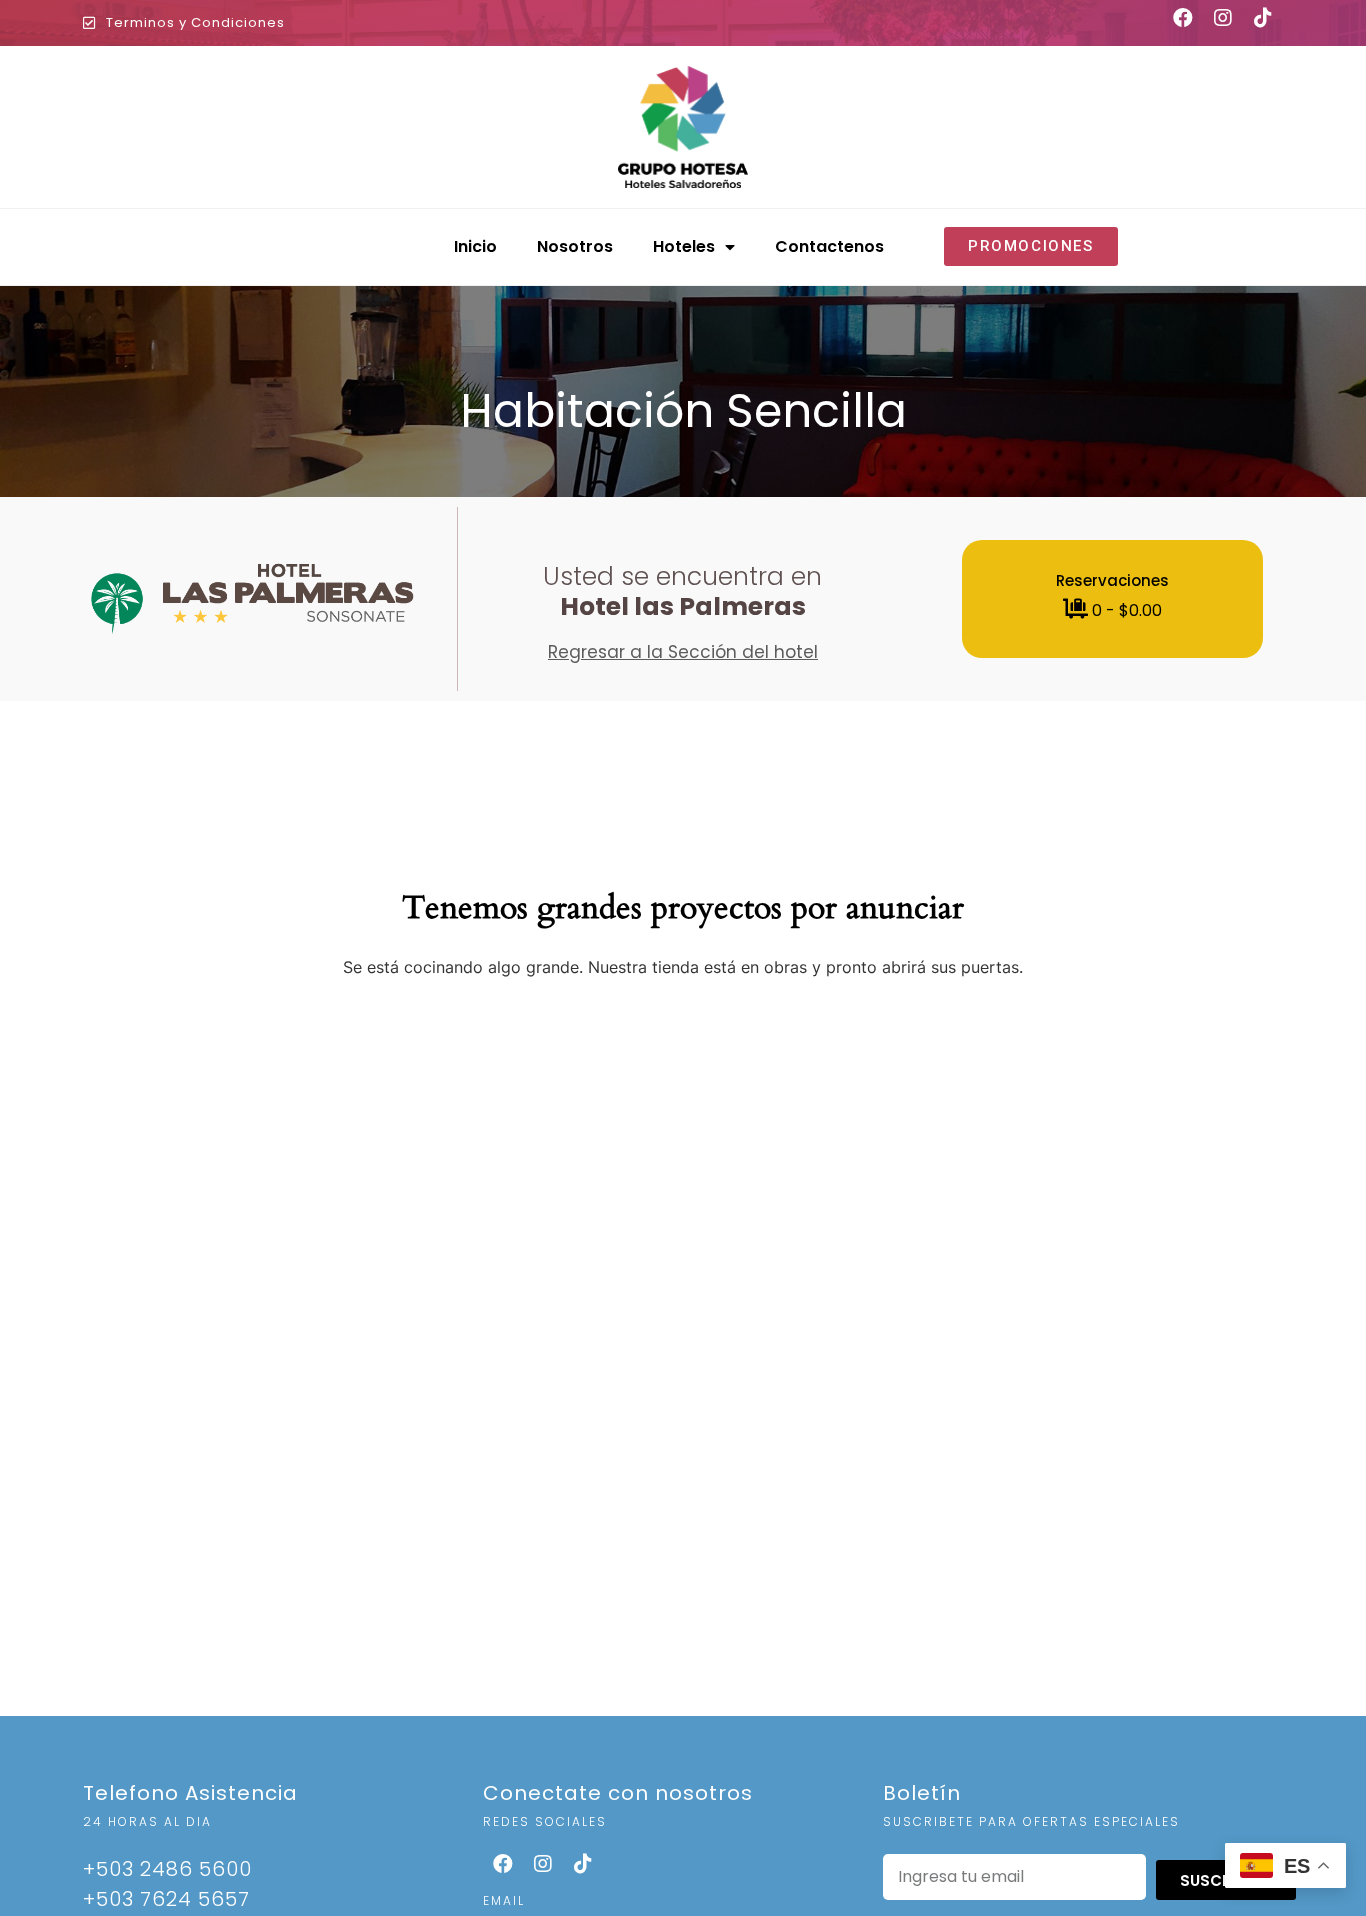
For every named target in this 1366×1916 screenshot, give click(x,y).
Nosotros (575, 246)
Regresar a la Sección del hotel (683, 652)
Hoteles (684, 246)
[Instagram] (543, 1864)
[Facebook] (503, 1864)
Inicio (475, 246)
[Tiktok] (583, 1864)
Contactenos (829, 246)
